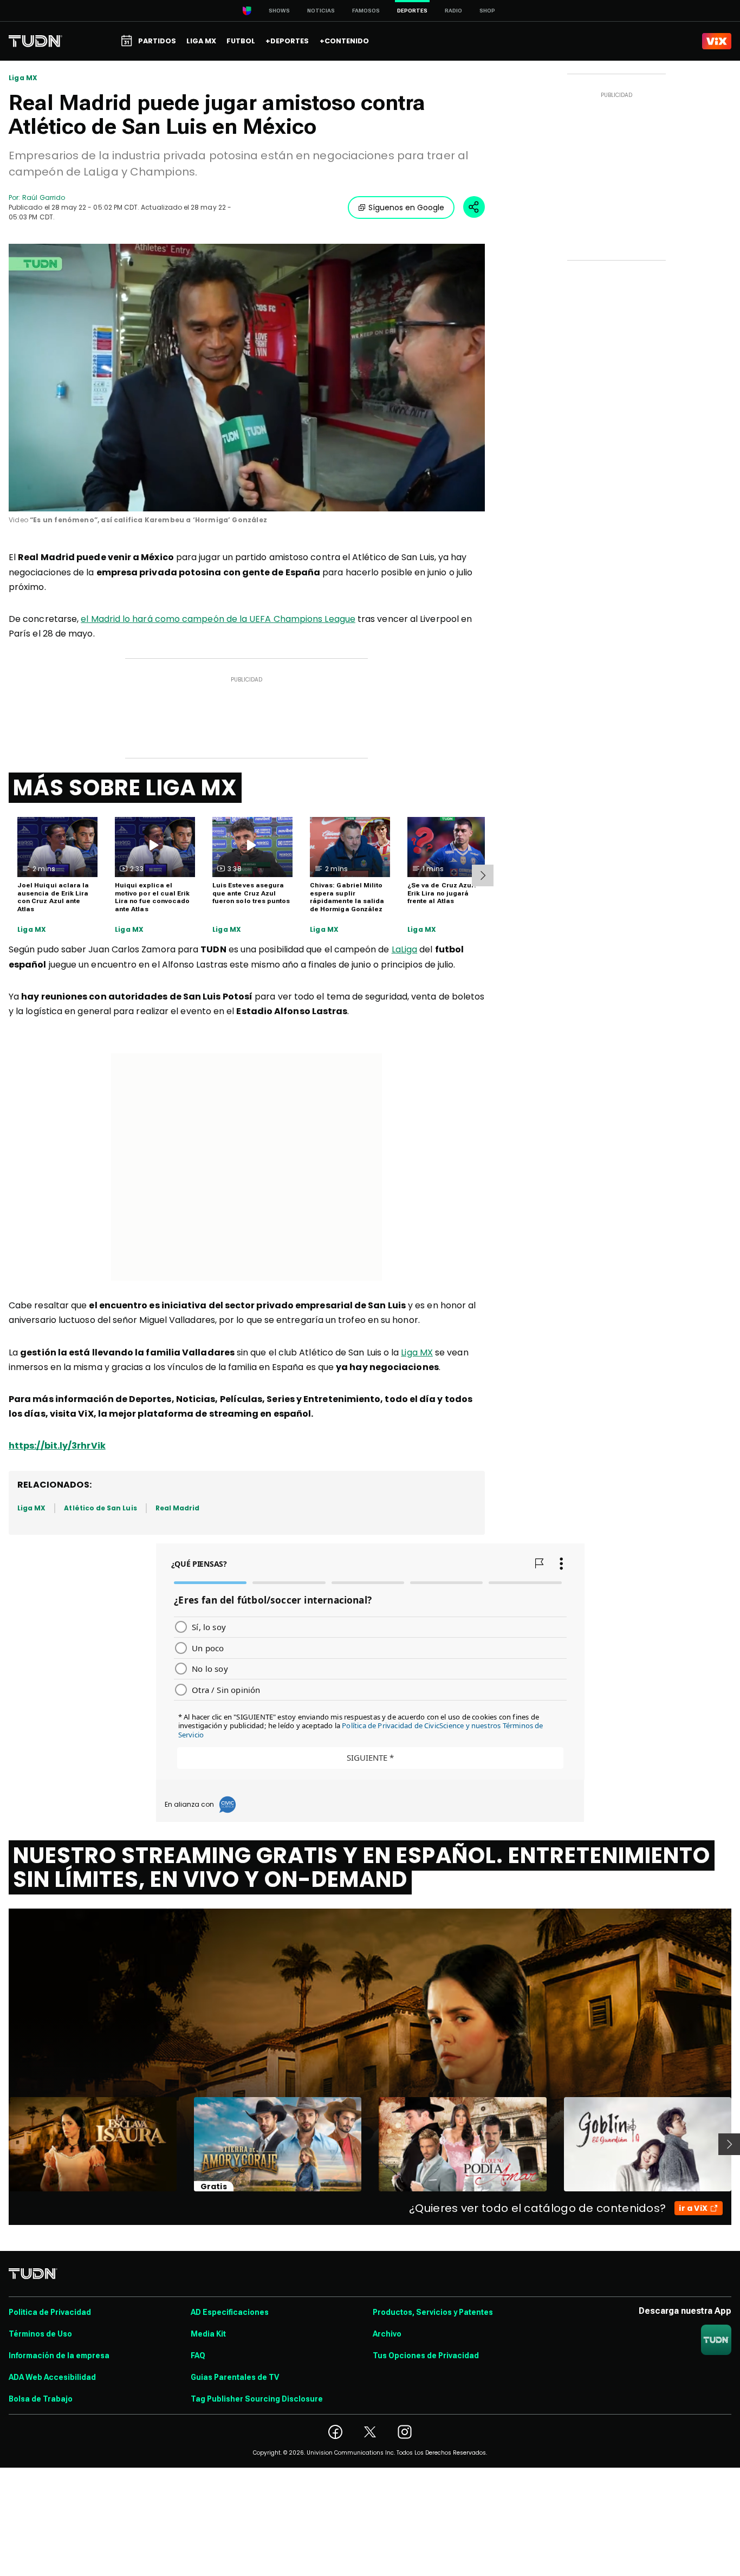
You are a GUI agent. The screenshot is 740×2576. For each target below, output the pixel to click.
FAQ (198, 2356)
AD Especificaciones (230, 2312)
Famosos (366, 11)
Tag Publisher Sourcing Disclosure (257, 2399)
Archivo (387, 2334)
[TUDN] (35, 41)
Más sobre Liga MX (125, 788)
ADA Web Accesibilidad (52, 2377)
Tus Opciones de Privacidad (426, 2356)
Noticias (321, 11)
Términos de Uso (40, 2334)
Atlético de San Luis (100, 1508)
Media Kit (208, 2334)
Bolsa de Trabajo (41, 2399)
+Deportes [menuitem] (287, 41)
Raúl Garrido (44, 197)
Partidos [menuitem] (157, 41)
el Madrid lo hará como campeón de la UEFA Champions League (218, 619)
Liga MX (23, 78)
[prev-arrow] (2, 2144)
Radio (453, 11)
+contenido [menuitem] (344, 41)
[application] (247, 378)
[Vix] (717, 41)
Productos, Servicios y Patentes (433, 2312)
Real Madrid (178, 1508)
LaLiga (404, 949)
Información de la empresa (59, 2356)
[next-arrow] (483, 875)
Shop (487, 11)
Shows (279, 11)
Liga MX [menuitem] (201, 41)
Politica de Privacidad (50, 2312)
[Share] (474, 207)
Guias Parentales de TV (235, 2377)
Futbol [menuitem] (241, 41)
